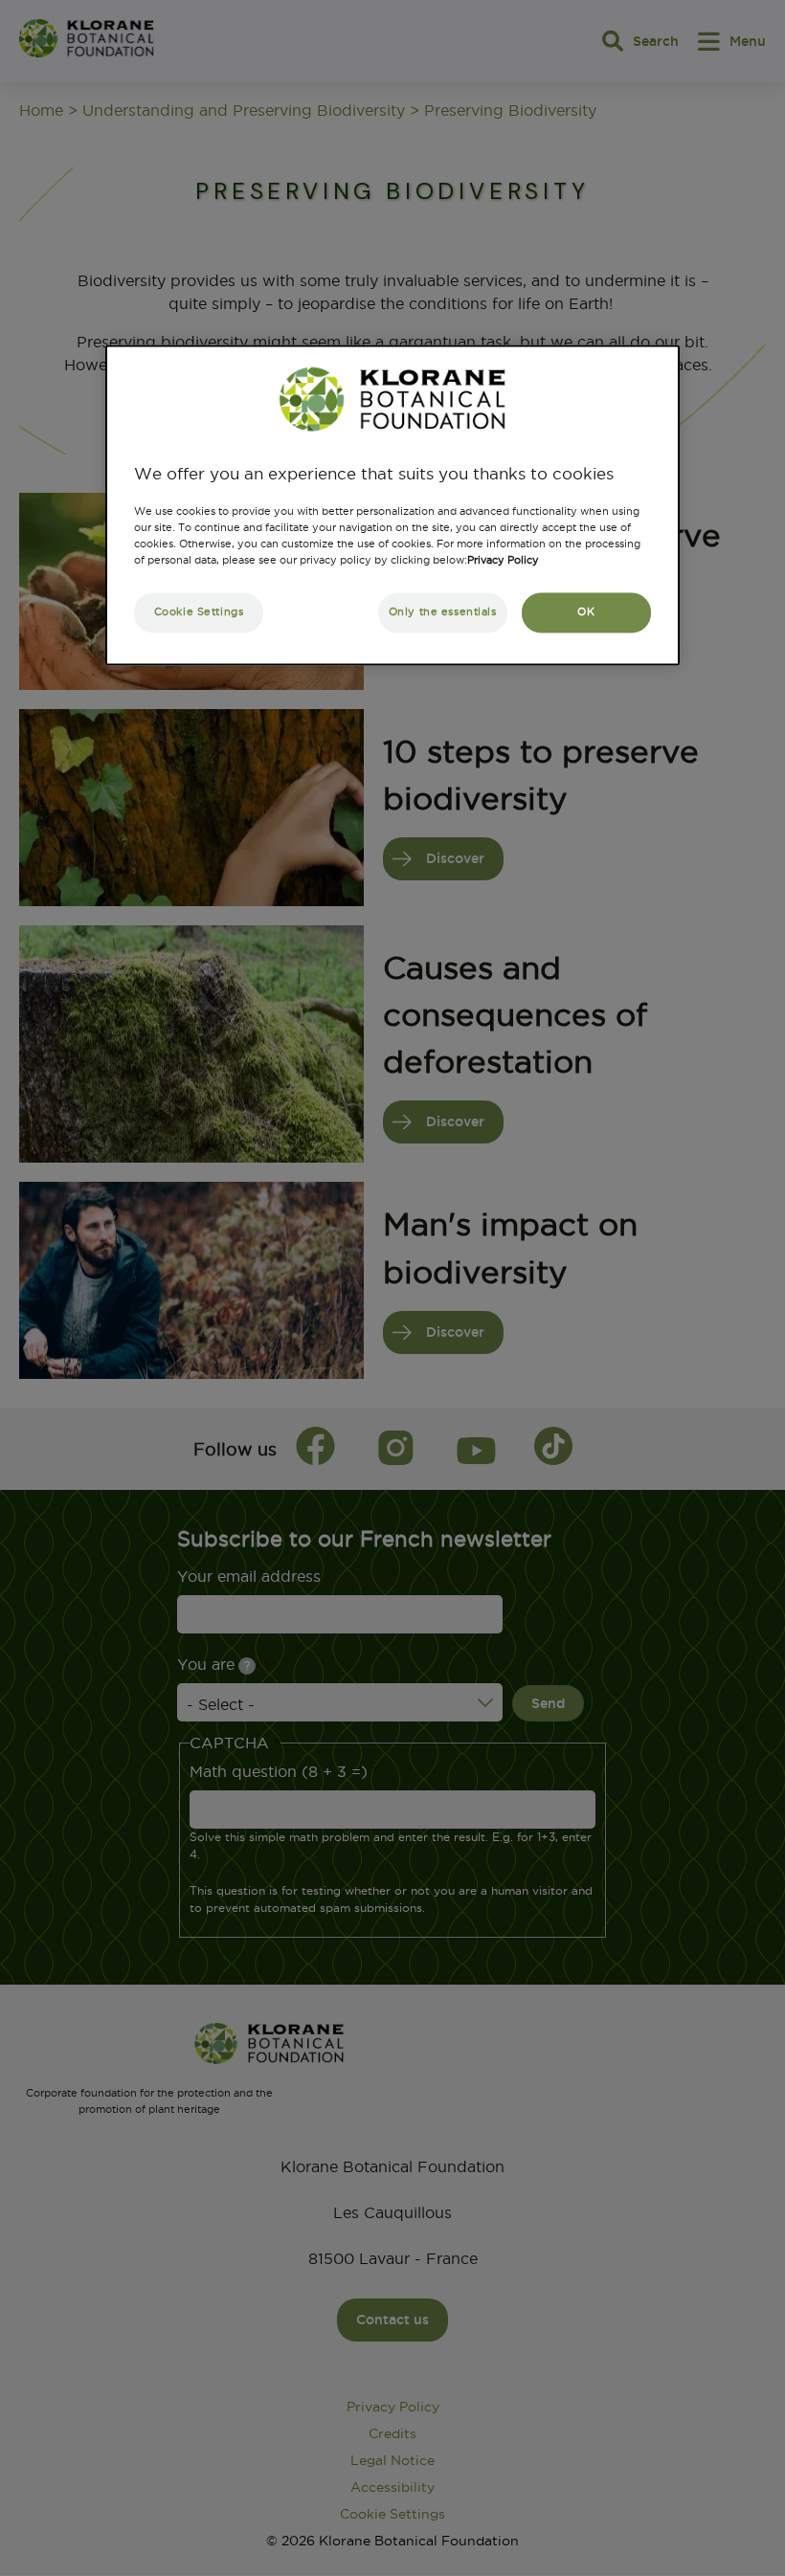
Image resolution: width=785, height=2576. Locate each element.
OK (586, 611)
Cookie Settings (199, 611)
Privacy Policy (503, 560)
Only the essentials (443, 611)
